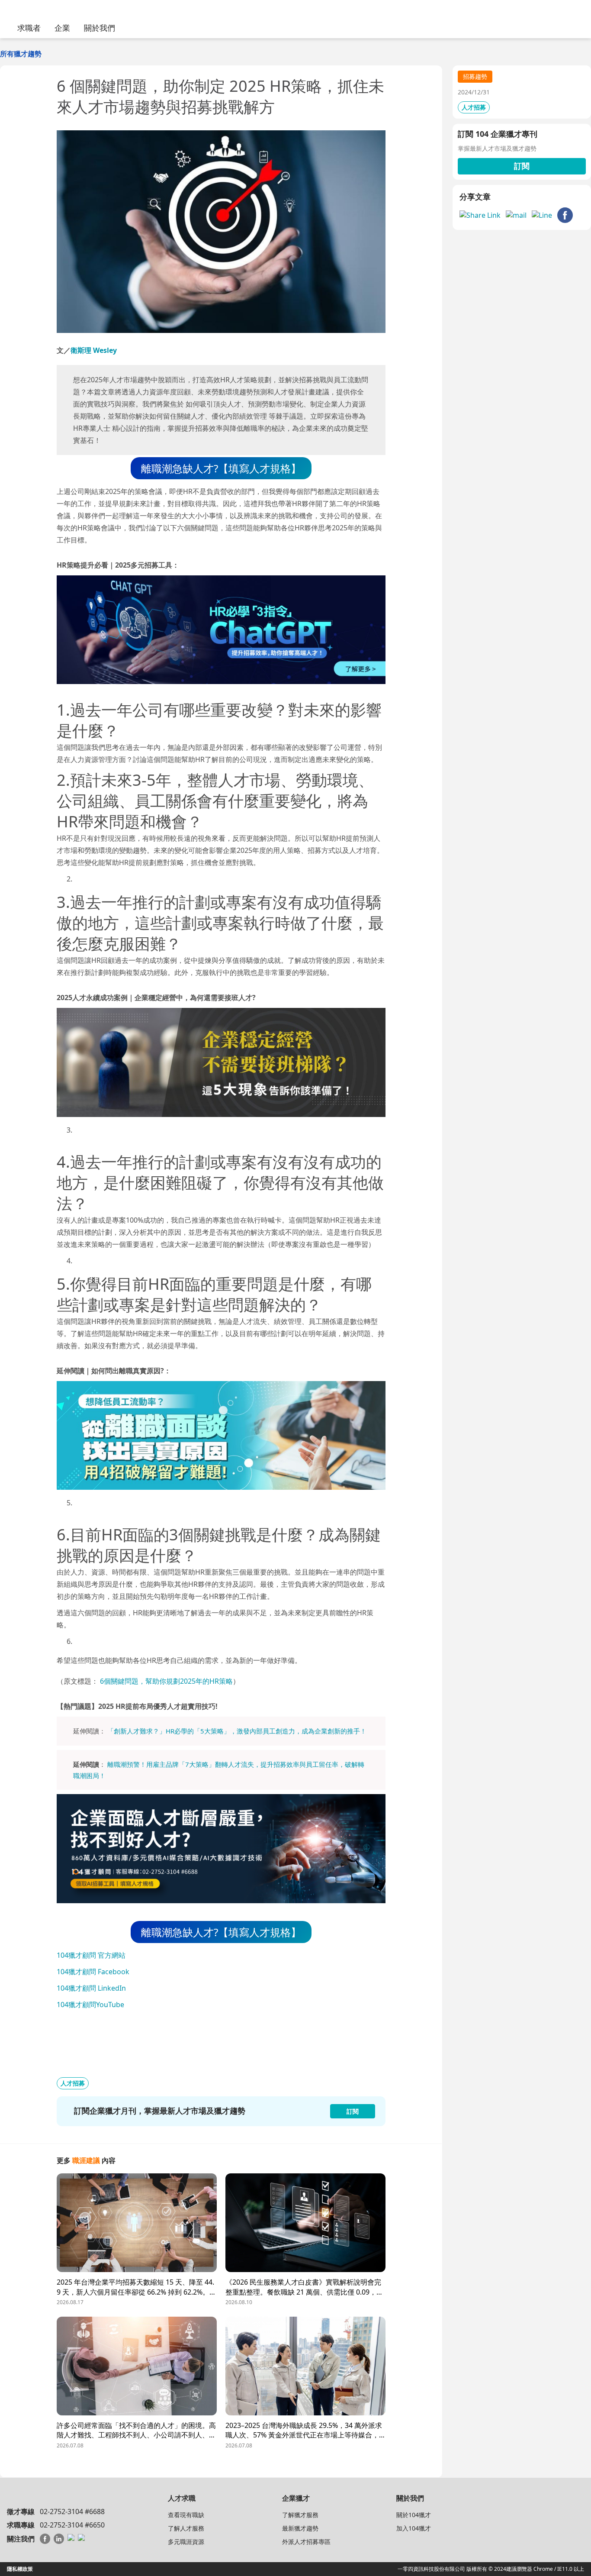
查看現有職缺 (186, 2515)
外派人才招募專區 (306, 2542)
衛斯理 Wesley (94, 350)
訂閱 (522, 166)
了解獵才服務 (300, 2515)
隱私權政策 (20, 2569)
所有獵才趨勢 (21, 54)
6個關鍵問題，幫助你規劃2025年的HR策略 (166, 1681)
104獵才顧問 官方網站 (91, 1955)
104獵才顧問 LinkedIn (91, 1988)
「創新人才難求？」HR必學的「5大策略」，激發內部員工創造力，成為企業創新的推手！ (237, 1731)
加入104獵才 (414, 2528)
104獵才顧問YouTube (90, 2005)
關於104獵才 (414, 2515)
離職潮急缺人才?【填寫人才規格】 (221, 468)
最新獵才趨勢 (300, 2528)
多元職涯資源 (186, 2542)
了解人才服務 (186, 2528)
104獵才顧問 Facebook (93, 1972)
